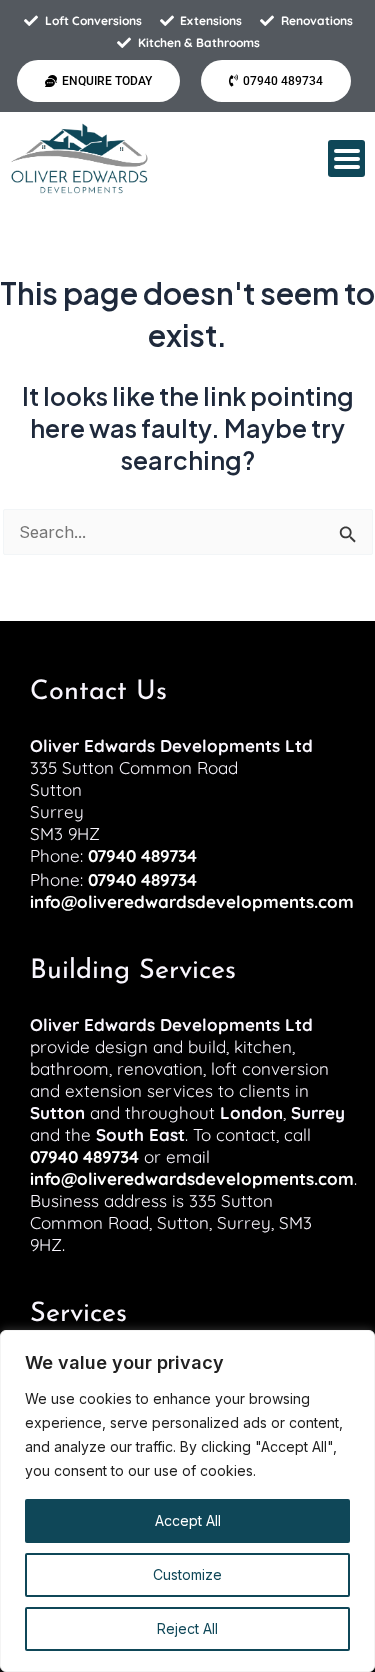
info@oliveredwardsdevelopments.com (192, 901)
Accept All (188, 1520)
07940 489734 (142, 855)
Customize (187, 1574)
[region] (187, 1501)
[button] (346, 158)
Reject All (187, 1628)
